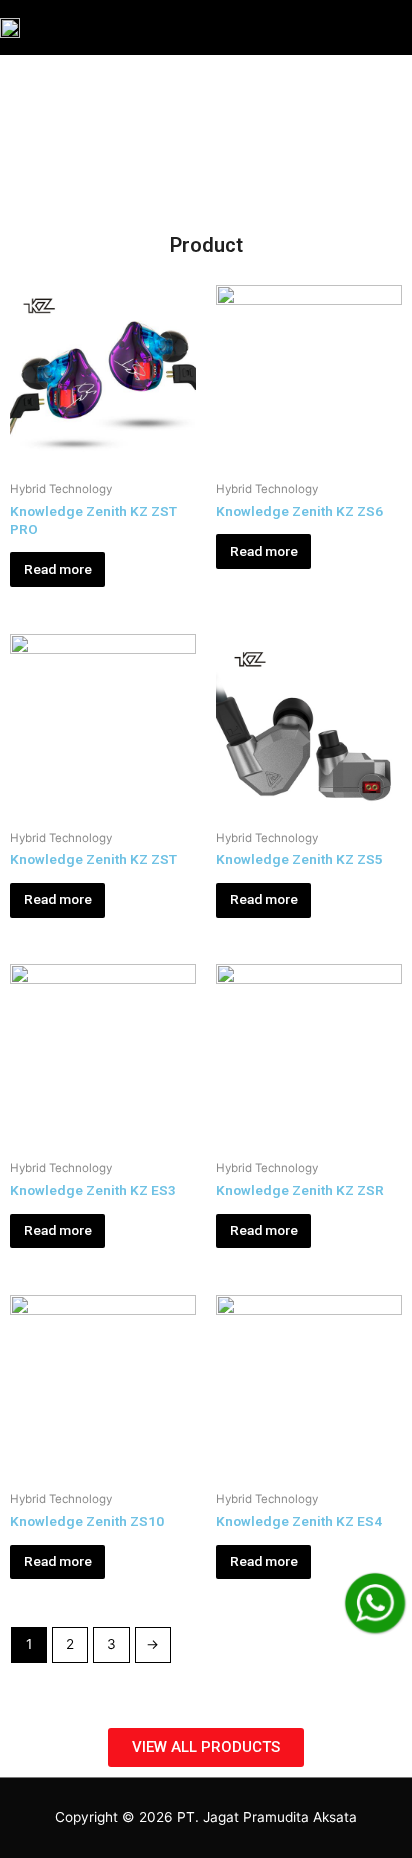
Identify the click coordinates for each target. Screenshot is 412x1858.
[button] (206, 1747)
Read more (58, 569)
